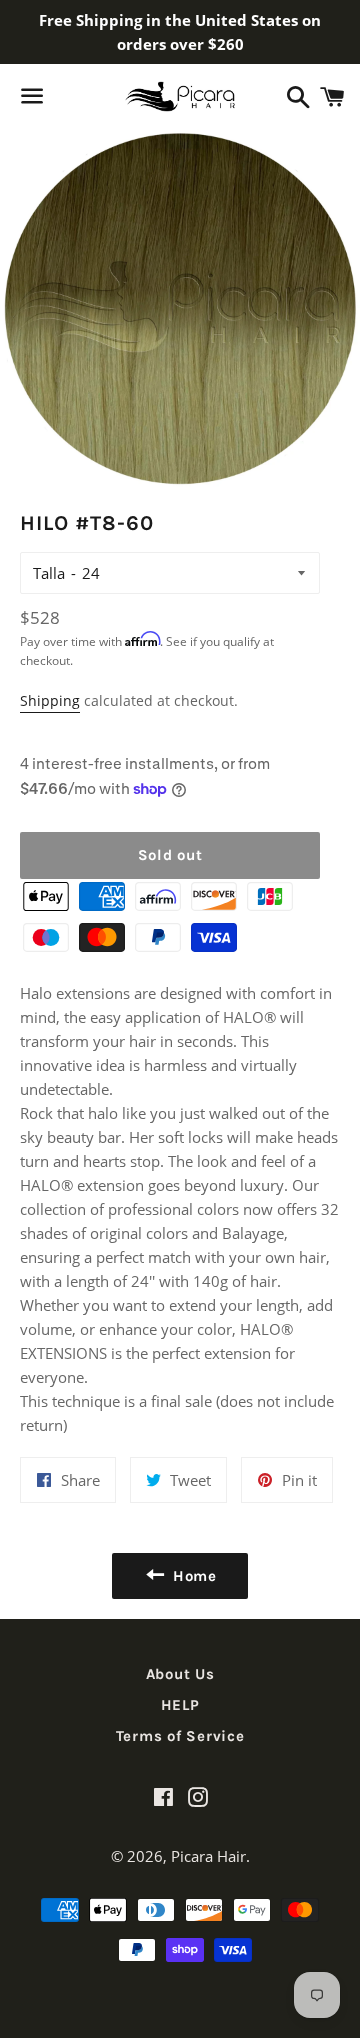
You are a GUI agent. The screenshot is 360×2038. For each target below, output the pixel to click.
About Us (180, 1674)
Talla (49, 573)
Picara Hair (208, 1856)
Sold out (170, 855)
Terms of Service (180, 1736)
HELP (180, 1705)
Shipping (50, 700)
